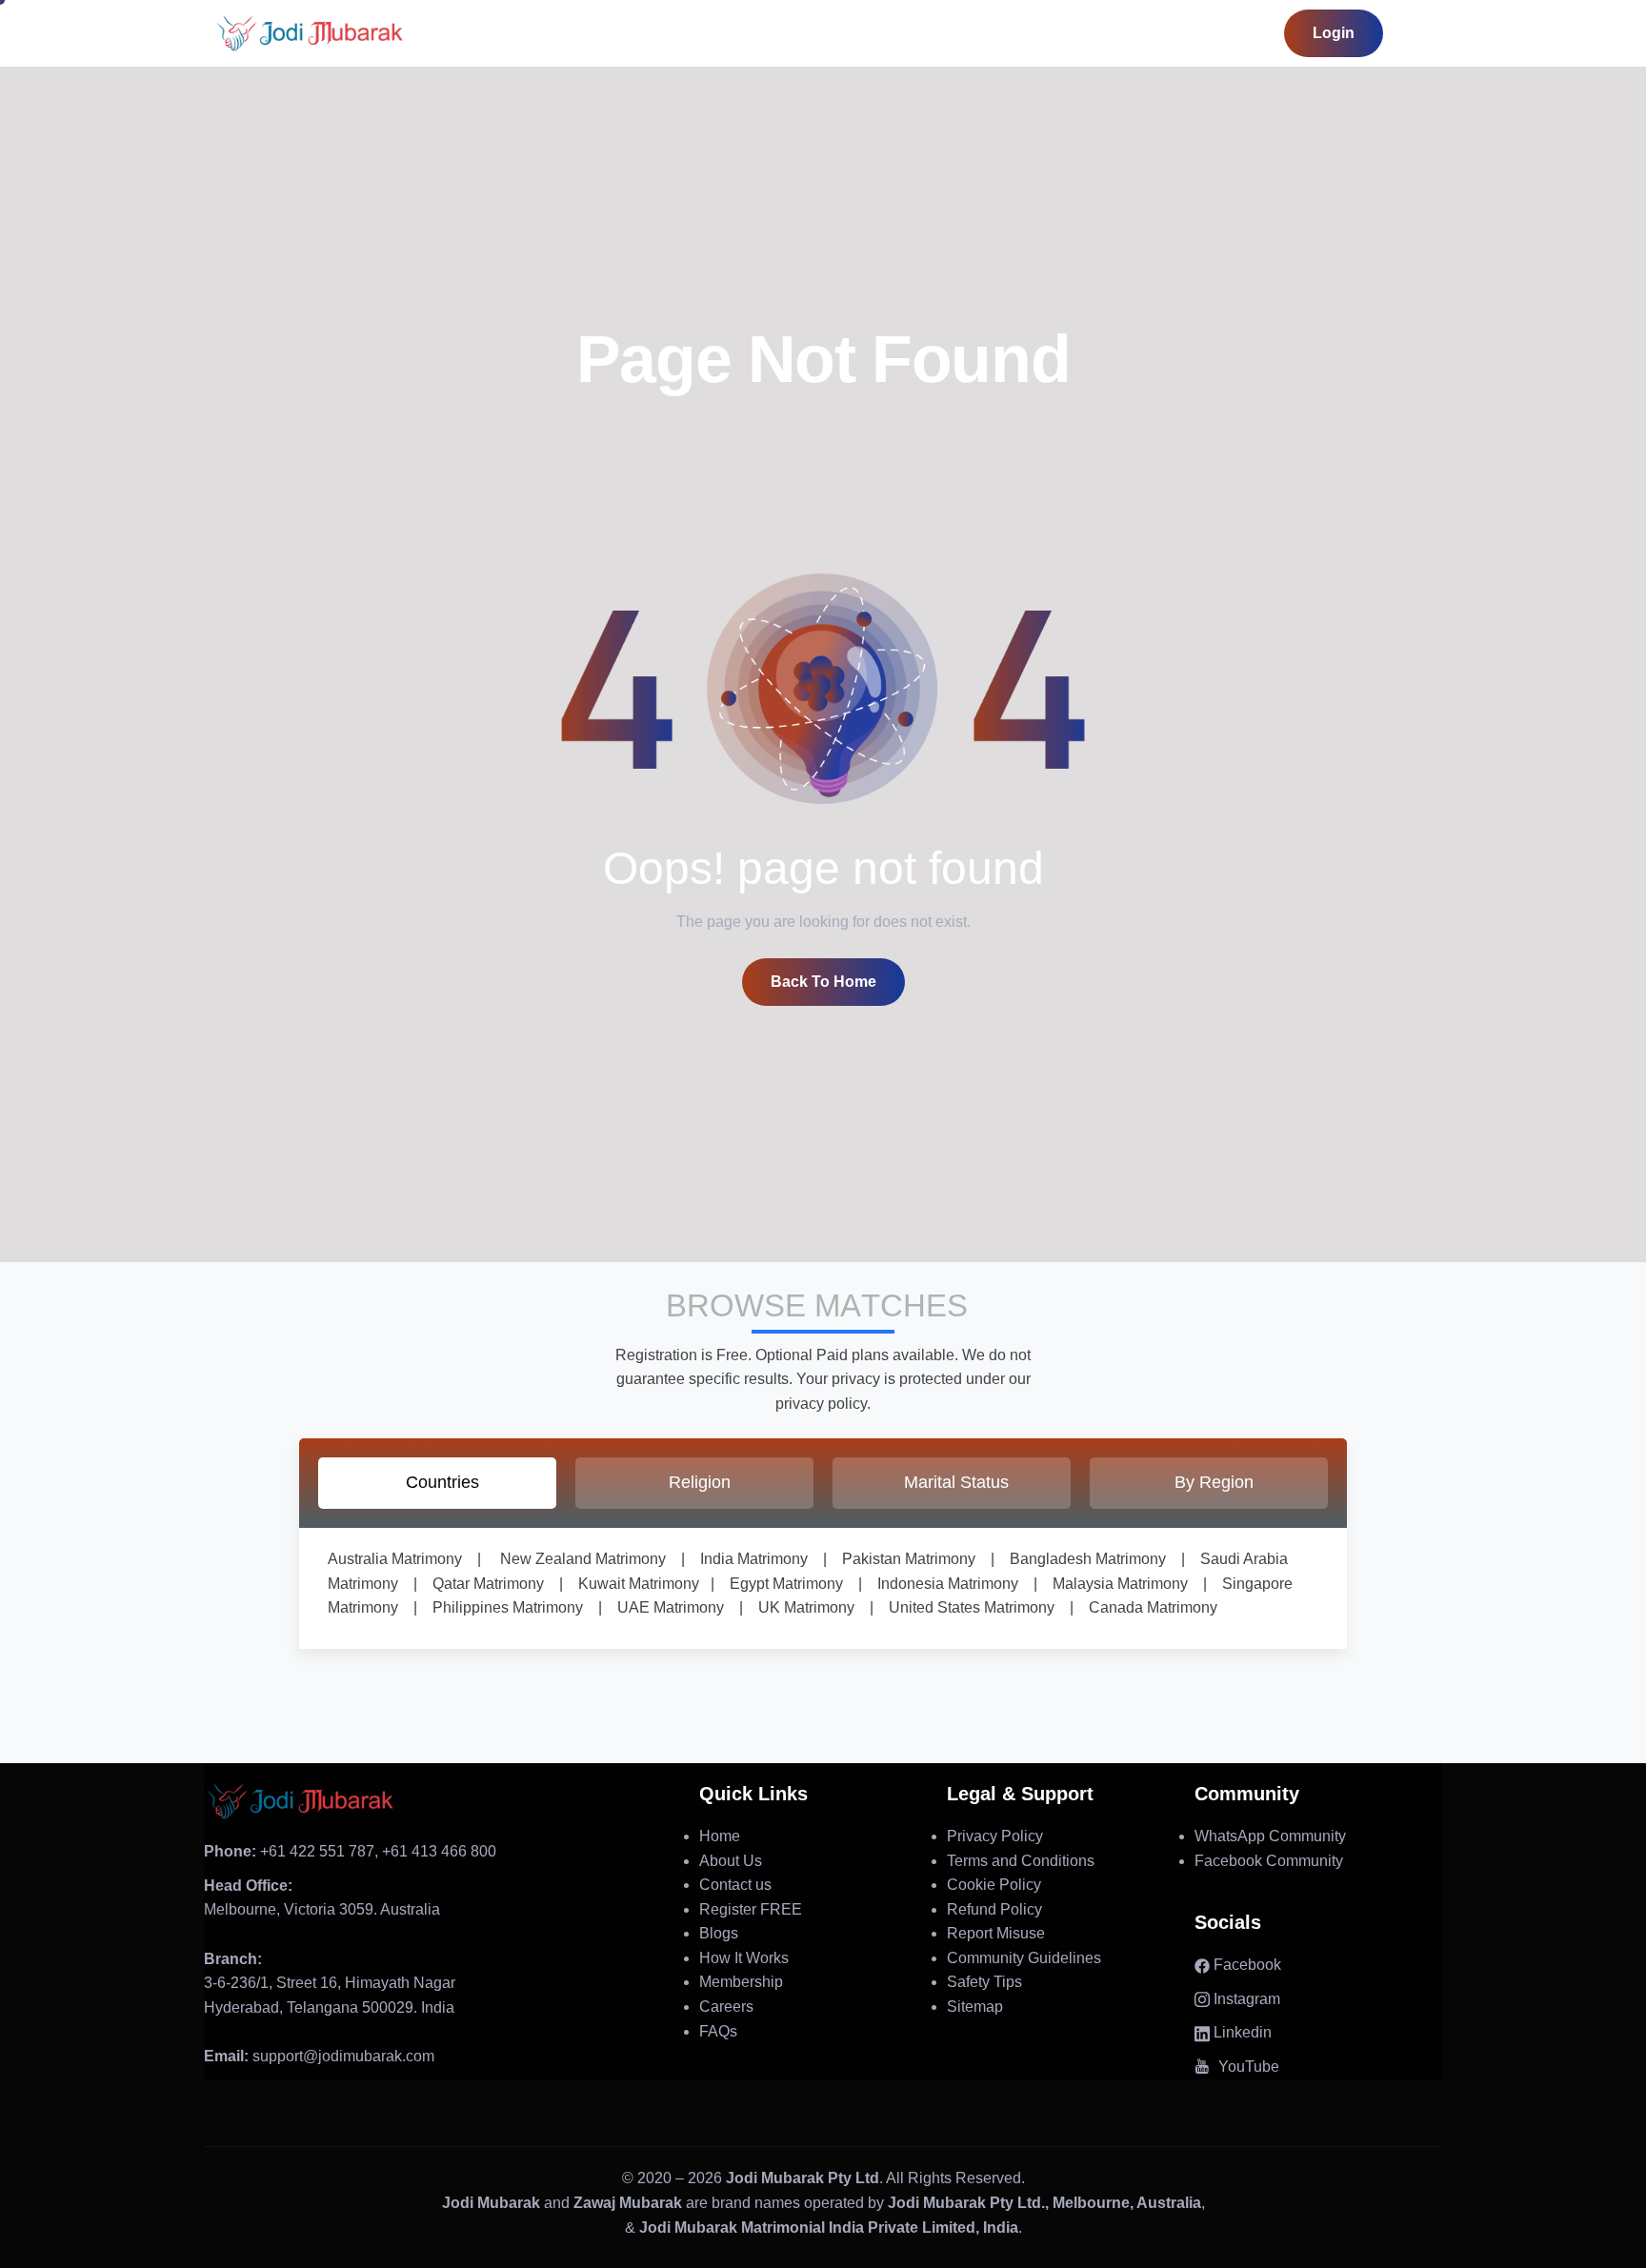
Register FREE (751, 1909)
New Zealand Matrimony (583, 1559)
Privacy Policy (995, 1836)
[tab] (437, 1483)
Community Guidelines (1024, 1958)
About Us (731, 1861)
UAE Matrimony (663, 1607)
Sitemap (975, 2007)
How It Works (744, 1958)
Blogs (719, 1933)
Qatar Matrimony (481, 1584)
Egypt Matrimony (779, 1584)
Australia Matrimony (395, 1559)
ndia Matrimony (756, 1559)
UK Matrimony (799, 1607)
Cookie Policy (994, 1885)
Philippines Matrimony (500, 1607)
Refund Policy (994, 1909)
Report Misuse (996, 1933)
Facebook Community (1269, 1861)
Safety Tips (984, 1982)
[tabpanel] (823, 1588)
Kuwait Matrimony (631, 1584)
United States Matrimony (964, 1607)
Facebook (1245, 1965)
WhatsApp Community (1270, 1836)
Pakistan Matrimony (901, 1559)
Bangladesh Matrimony (1080, 1559)
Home (720, 1836)
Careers (726, 2007)
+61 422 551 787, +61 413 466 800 (350, 1851)
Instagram (1245, 1999)
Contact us (735, 1885)
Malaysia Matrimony (1113, 1584)
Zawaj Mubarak (628, 2203)
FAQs (718, 2031)
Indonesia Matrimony (940, 1584)
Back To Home (823, 982)
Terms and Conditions (1021, 1861)
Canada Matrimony (1145, 1607)
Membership (741, 1982)
